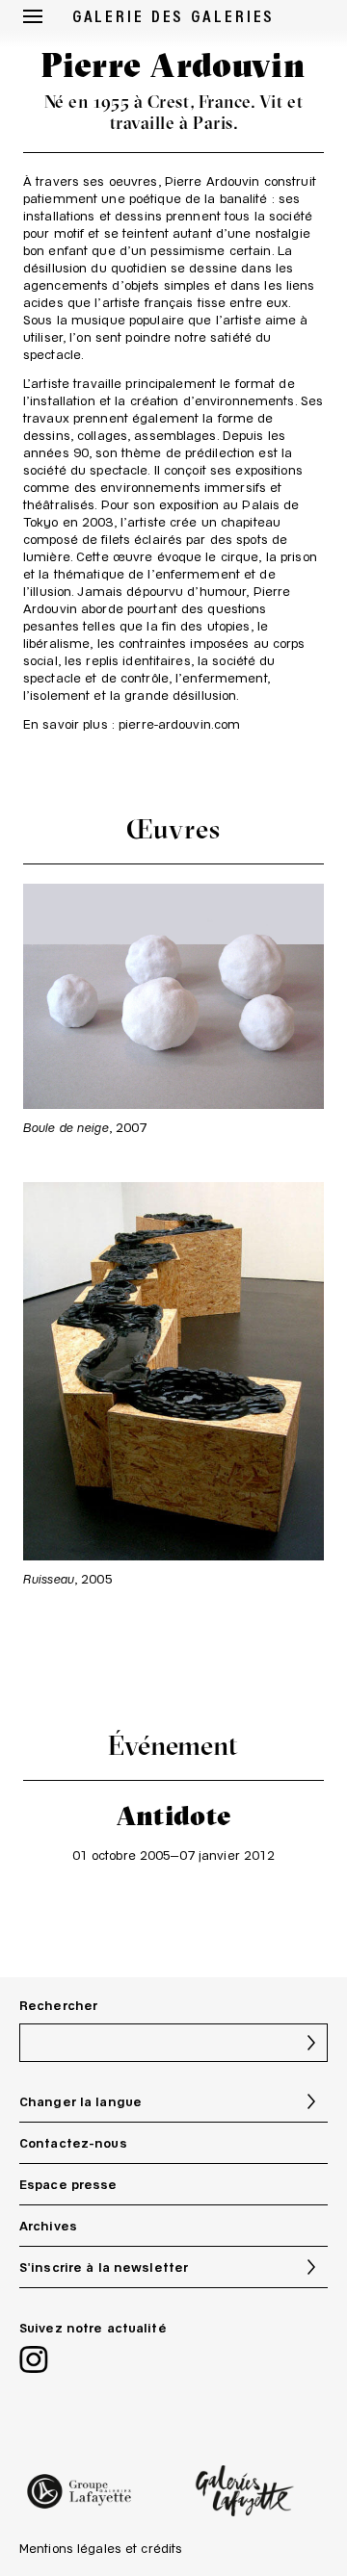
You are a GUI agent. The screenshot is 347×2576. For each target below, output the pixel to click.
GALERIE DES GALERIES (174, 15)
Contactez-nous (73, 2143)
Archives (48, 2226)
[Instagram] (34, 2362)
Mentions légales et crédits (101, 2548)
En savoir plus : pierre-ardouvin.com (132, 724)
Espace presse (68, 2184)
